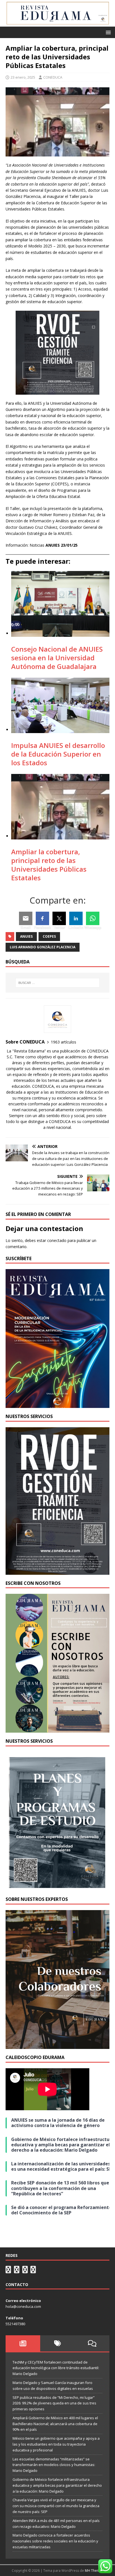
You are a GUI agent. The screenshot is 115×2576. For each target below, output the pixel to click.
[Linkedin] (76, 918)
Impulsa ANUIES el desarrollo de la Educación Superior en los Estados (58, 754)
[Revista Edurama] (57, 23)
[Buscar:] (58, 983)
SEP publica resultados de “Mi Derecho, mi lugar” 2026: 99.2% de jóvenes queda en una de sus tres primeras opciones (54, 2403)
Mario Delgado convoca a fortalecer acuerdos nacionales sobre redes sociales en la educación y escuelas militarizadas (55, 2541)
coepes (49, 936)
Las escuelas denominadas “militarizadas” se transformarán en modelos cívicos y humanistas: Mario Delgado (54, 2465)
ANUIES (26, 936)
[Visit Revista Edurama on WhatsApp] (8, 2271)
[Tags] (57, 2343)
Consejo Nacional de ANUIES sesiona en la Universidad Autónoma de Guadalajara (57, 658)
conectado (57, 1240)
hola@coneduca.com (23, 2306)
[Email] (26, 918)
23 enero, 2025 (23, 77)
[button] (107, 32)
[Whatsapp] (93, 918)
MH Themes (94, 2571)
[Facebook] (42, 918)
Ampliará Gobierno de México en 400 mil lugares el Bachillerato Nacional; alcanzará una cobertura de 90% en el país (55, 2424)
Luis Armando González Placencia (43, 947)
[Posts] (23, 2343)
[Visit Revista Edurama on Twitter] (25, 2271)
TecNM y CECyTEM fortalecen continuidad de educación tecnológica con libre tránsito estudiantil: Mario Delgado (56, 2368)
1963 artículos (64, 1042)
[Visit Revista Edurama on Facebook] (33, 2271)
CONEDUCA (53, 77)
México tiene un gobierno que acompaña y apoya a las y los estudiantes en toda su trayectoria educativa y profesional (56, 2444)
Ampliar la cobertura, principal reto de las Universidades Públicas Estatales (49, 865)
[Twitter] (59, 918)
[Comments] (92, 2343)
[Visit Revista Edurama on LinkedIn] (17, 2271)
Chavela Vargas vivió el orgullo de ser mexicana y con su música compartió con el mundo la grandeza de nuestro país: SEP (56, 2506)
